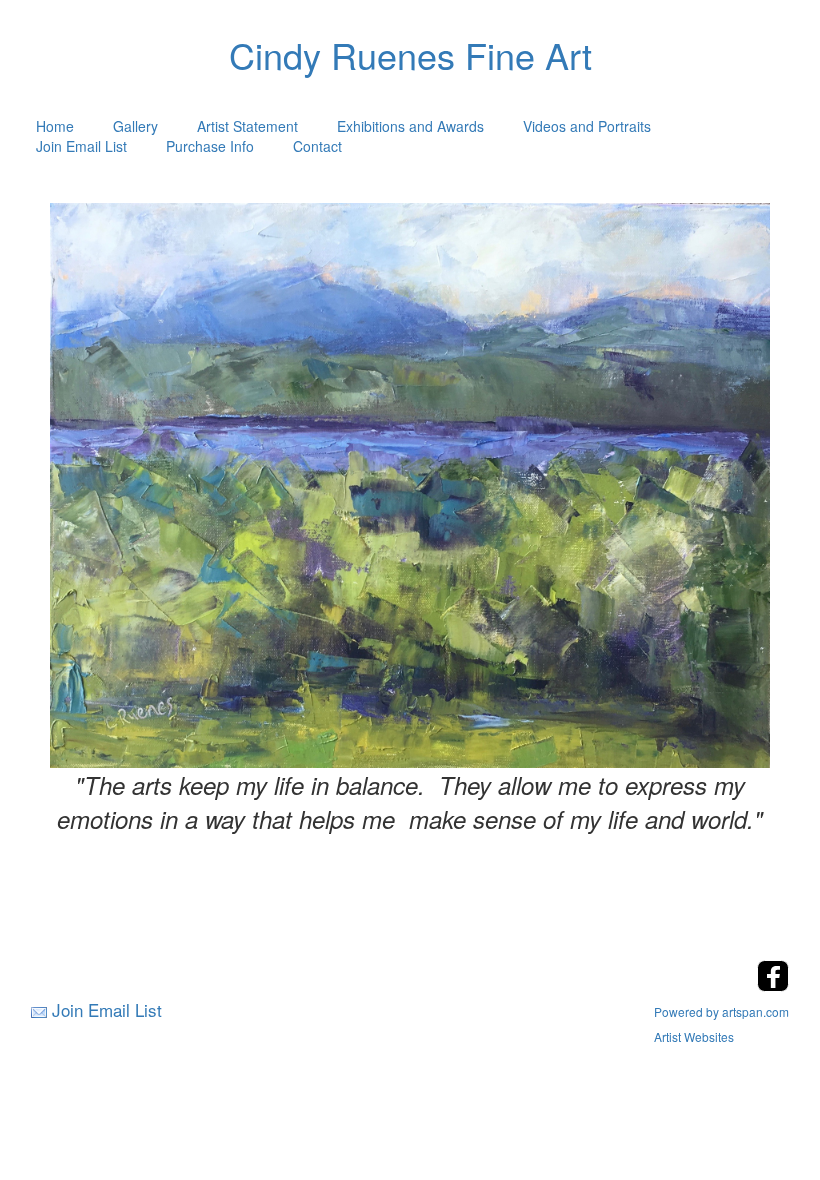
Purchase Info (210, 146)
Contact (317, 146)
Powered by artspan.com (721, 1011)
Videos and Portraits (587, 126)
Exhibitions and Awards (410, 126)
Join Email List (81, 146)
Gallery (135, 126)
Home (55, 126)
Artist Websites (694, 1036)
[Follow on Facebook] (773, 985)
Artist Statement (247, 126)
